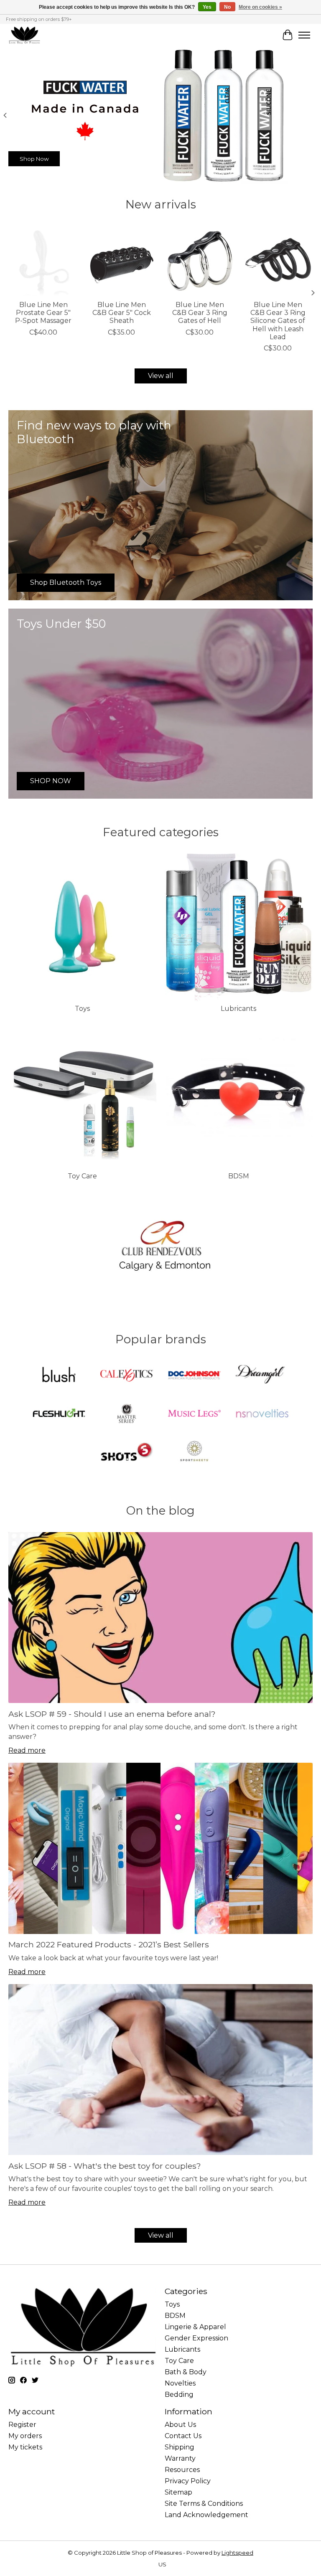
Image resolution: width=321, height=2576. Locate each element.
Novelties (180, 2383)
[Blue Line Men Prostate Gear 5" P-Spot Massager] (43, 261)
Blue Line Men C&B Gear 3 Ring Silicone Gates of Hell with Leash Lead (278, 321)
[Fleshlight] (59, 1414)
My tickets (25, 2447)
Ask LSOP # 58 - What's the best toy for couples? (105, 2166)
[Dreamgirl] (262, 1376)
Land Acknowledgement (206, 2515)
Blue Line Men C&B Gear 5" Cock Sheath (122, 313)
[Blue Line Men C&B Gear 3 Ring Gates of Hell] (200, 261)
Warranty (180, 2458)
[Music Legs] (194, 1414)
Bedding (179, 2395)
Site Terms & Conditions (204, 2504)
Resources (182, 2470)
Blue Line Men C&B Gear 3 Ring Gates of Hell (200, 313)
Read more (27, 1750)
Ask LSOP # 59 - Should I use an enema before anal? (112, 1714)
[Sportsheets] (194, 1452)
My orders (25, 2436)
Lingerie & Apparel (195, 2327)
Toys (82, 1009)
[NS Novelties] (262, 1414)
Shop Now (34, 158)
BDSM (239, 1176)
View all (161, 376)
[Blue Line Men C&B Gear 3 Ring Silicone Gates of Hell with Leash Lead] (278, 261)
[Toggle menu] (304, 35)
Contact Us (183, 2436)
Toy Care (82, 1176)
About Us (180, 2425)
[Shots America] (127, 1452)
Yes (207, 7)
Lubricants (238, 1009)
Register (22, 2425)
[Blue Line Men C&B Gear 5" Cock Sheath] (121, 261)
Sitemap (178, 2492)
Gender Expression (196, 2338)
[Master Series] (127, 1414)
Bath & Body (186, 2372)
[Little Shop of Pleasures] (24, 35)
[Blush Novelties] (59, 1376)
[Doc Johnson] (194, 1376)
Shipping (180, 2447)
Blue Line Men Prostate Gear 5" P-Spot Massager (43, 313)
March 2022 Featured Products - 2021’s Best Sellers (109, 1944)
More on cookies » (260, 7)
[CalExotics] (127, 1376)
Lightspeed (237, 2553)
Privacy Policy (188, 2481)
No (227, 7)
